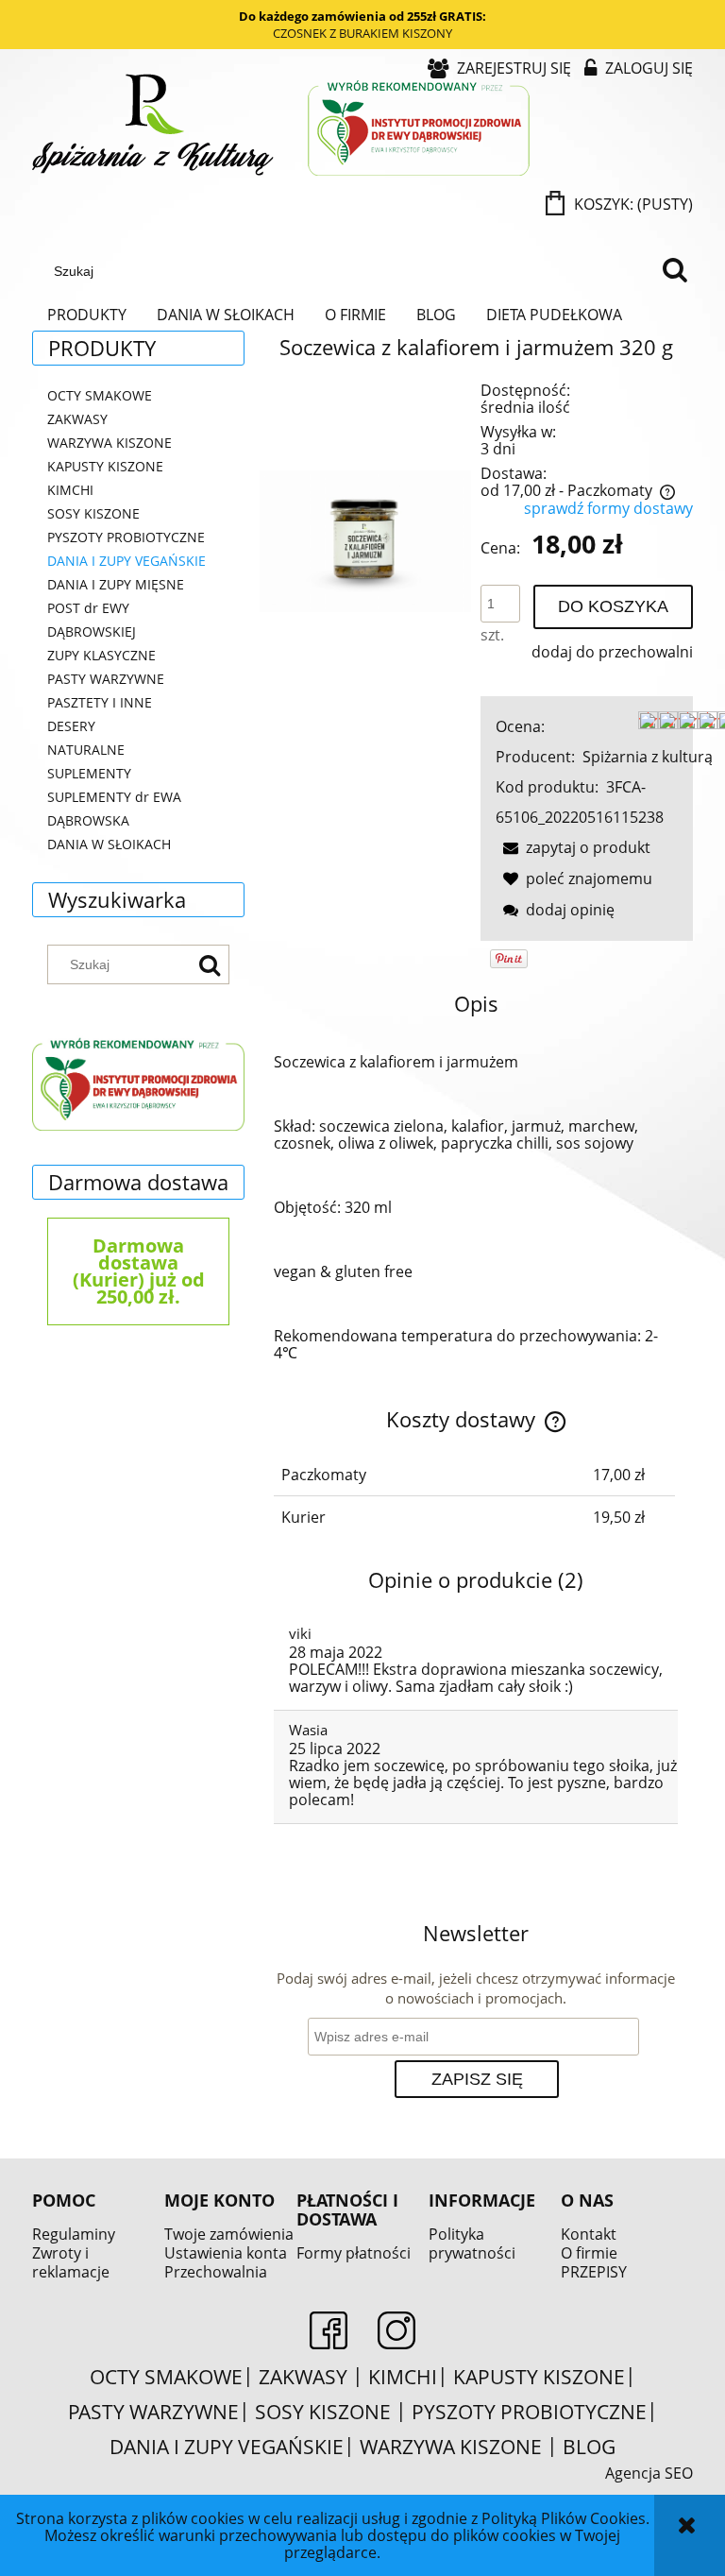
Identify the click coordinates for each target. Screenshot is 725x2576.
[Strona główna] (283, 127)
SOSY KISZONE (93, 513)
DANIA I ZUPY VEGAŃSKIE (126, 561)
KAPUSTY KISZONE (105, 466)
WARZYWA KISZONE (110, 443)
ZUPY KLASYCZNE (101, 655)
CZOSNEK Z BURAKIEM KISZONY (362, 33)
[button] (573, 847)
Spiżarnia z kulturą (648, 757)
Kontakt (589, 2234)
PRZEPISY (594, 2272)
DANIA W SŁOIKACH (109, 844)
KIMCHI (70, 490)
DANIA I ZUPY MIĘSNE (116, 584)
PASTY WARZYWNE (106, 679)
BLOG (589, 2447)
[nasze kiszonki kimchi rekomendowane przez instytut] (138, 1082)
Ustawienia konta (226, 2253)
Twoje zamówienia (229, 2234)
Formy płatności (354, 2253)
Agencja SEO (649, 2473)
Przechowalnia (216, 2272)
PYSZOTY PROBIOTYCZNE (126, 537)
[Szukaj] (675, 271)
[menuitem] (87, 315)
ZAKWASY (77, 419)
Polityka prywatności (472, 2243)
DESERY (71, 726)
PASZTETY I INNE (100, 702)
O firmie (589, 2253)
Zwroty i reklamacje (71, 2262)
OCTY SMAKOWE (100, 395)
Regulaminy (74, 2234)
